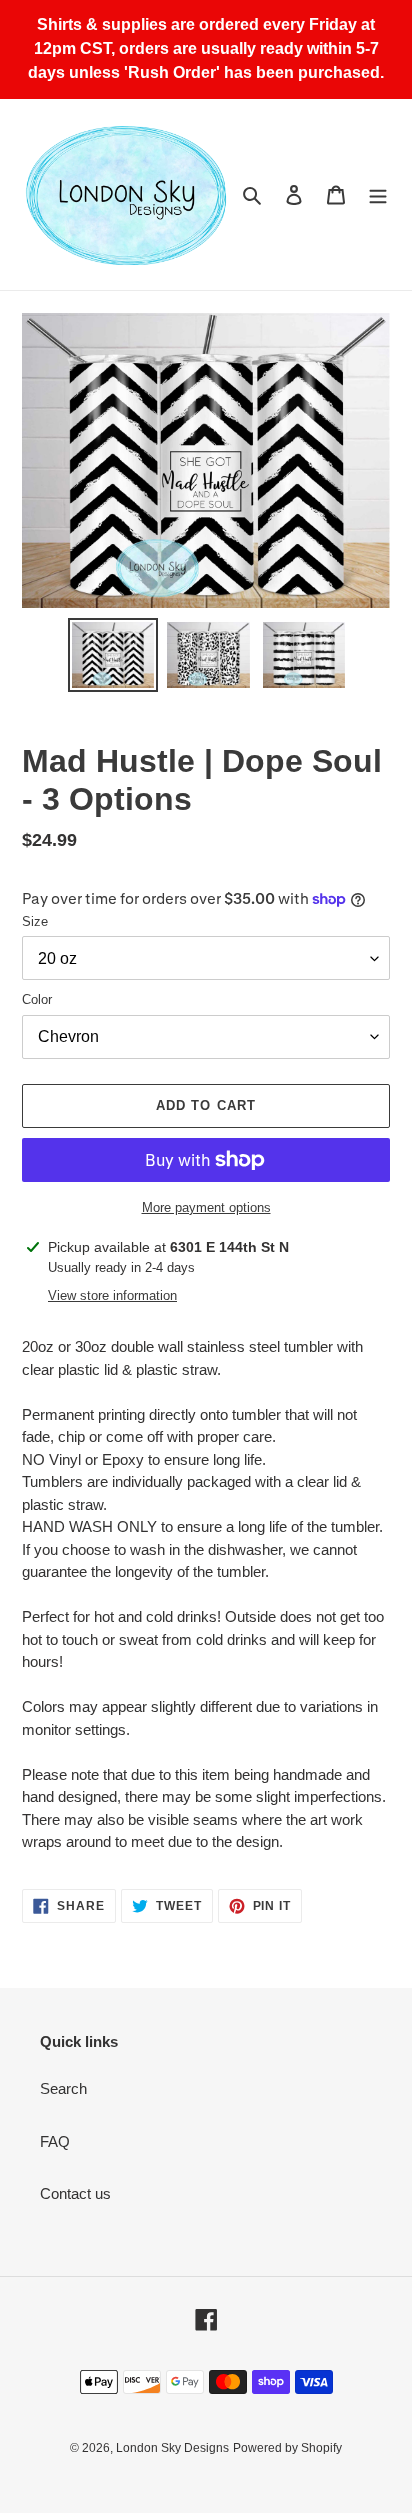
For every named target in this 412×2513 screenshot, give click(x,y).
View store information (112, 1295)
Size (35, 921)
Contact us (75, 2193)
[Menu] (378, 194)
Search (63, 2088)
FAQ (55, 2141)
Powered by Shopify (287, 2448)
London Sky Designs (172, 2448)
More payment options (206, 1207)
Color (37, 999)
